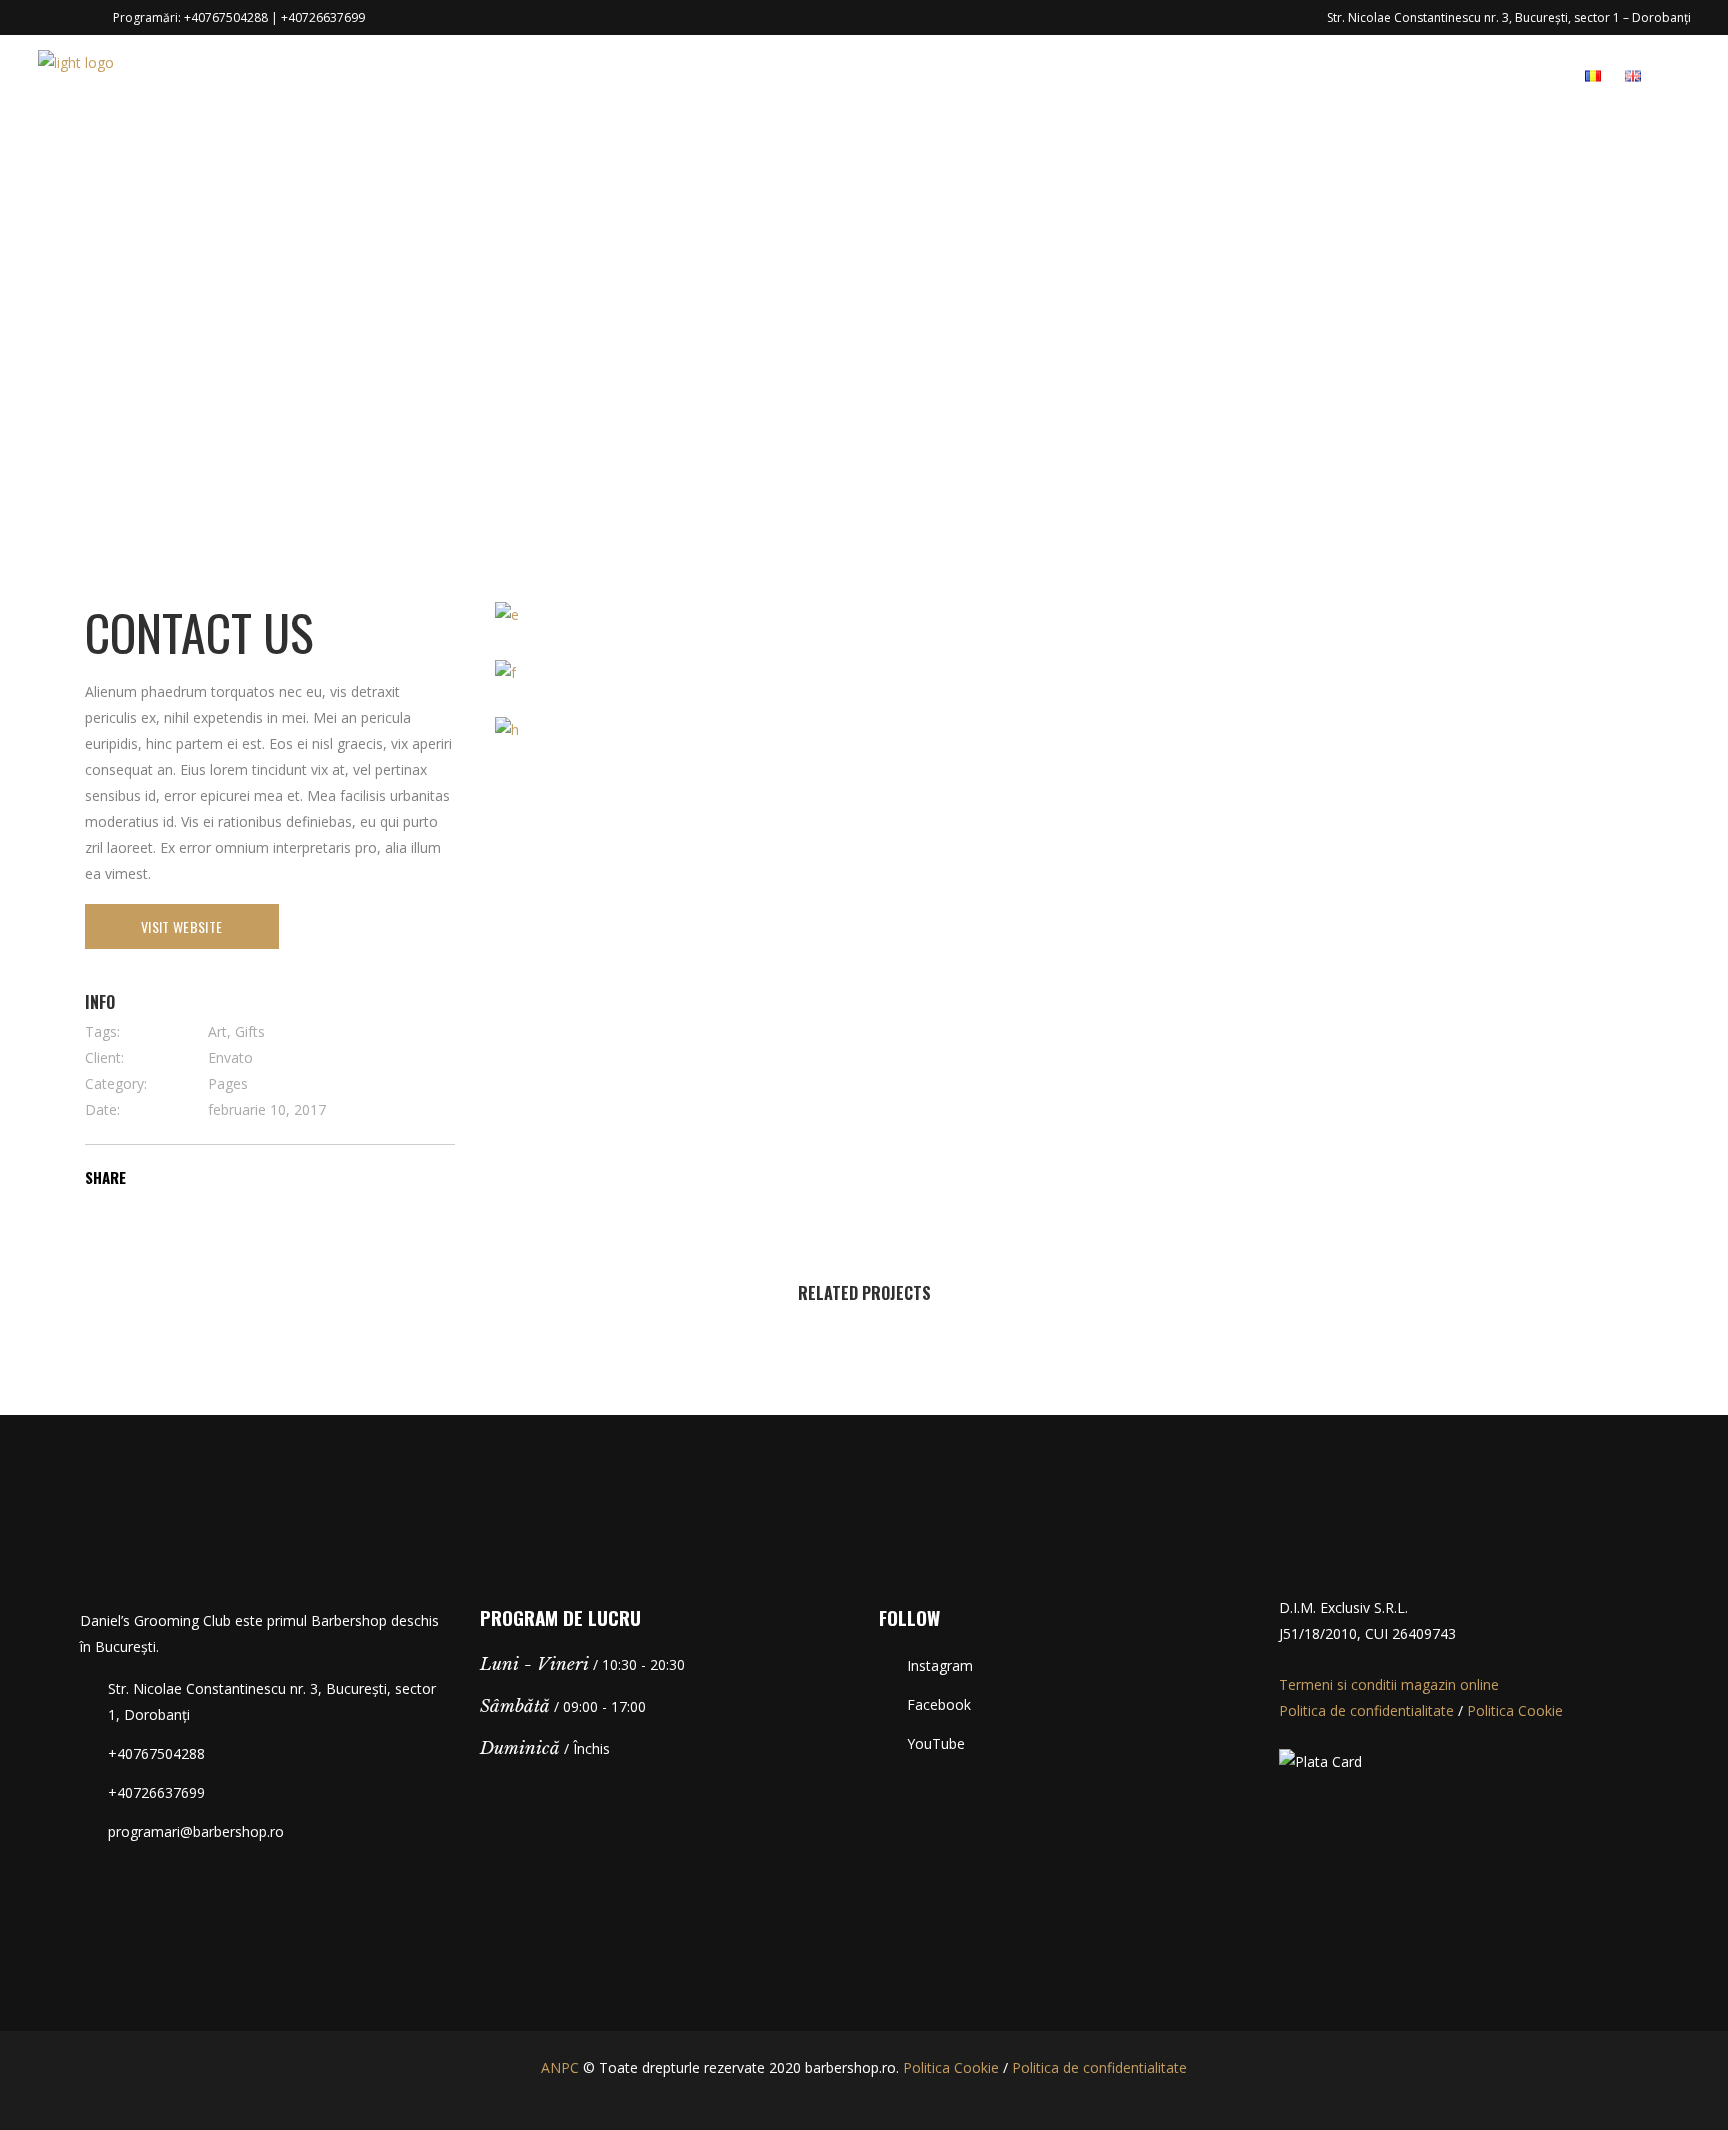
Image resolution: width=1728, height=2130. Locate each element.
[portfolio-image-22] (507, 728)
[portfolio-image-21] (505, 670)
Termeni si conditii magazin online (1389, 1684)
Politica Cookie (1515, 1710)
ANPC (560, 2067)
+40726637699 (323, 17)
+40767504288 (226, 17)
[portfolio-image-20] (507, 613)
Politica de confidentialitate (1366, 1710)
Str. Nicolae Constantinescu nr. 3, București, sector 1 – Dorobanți (1509, 17)
